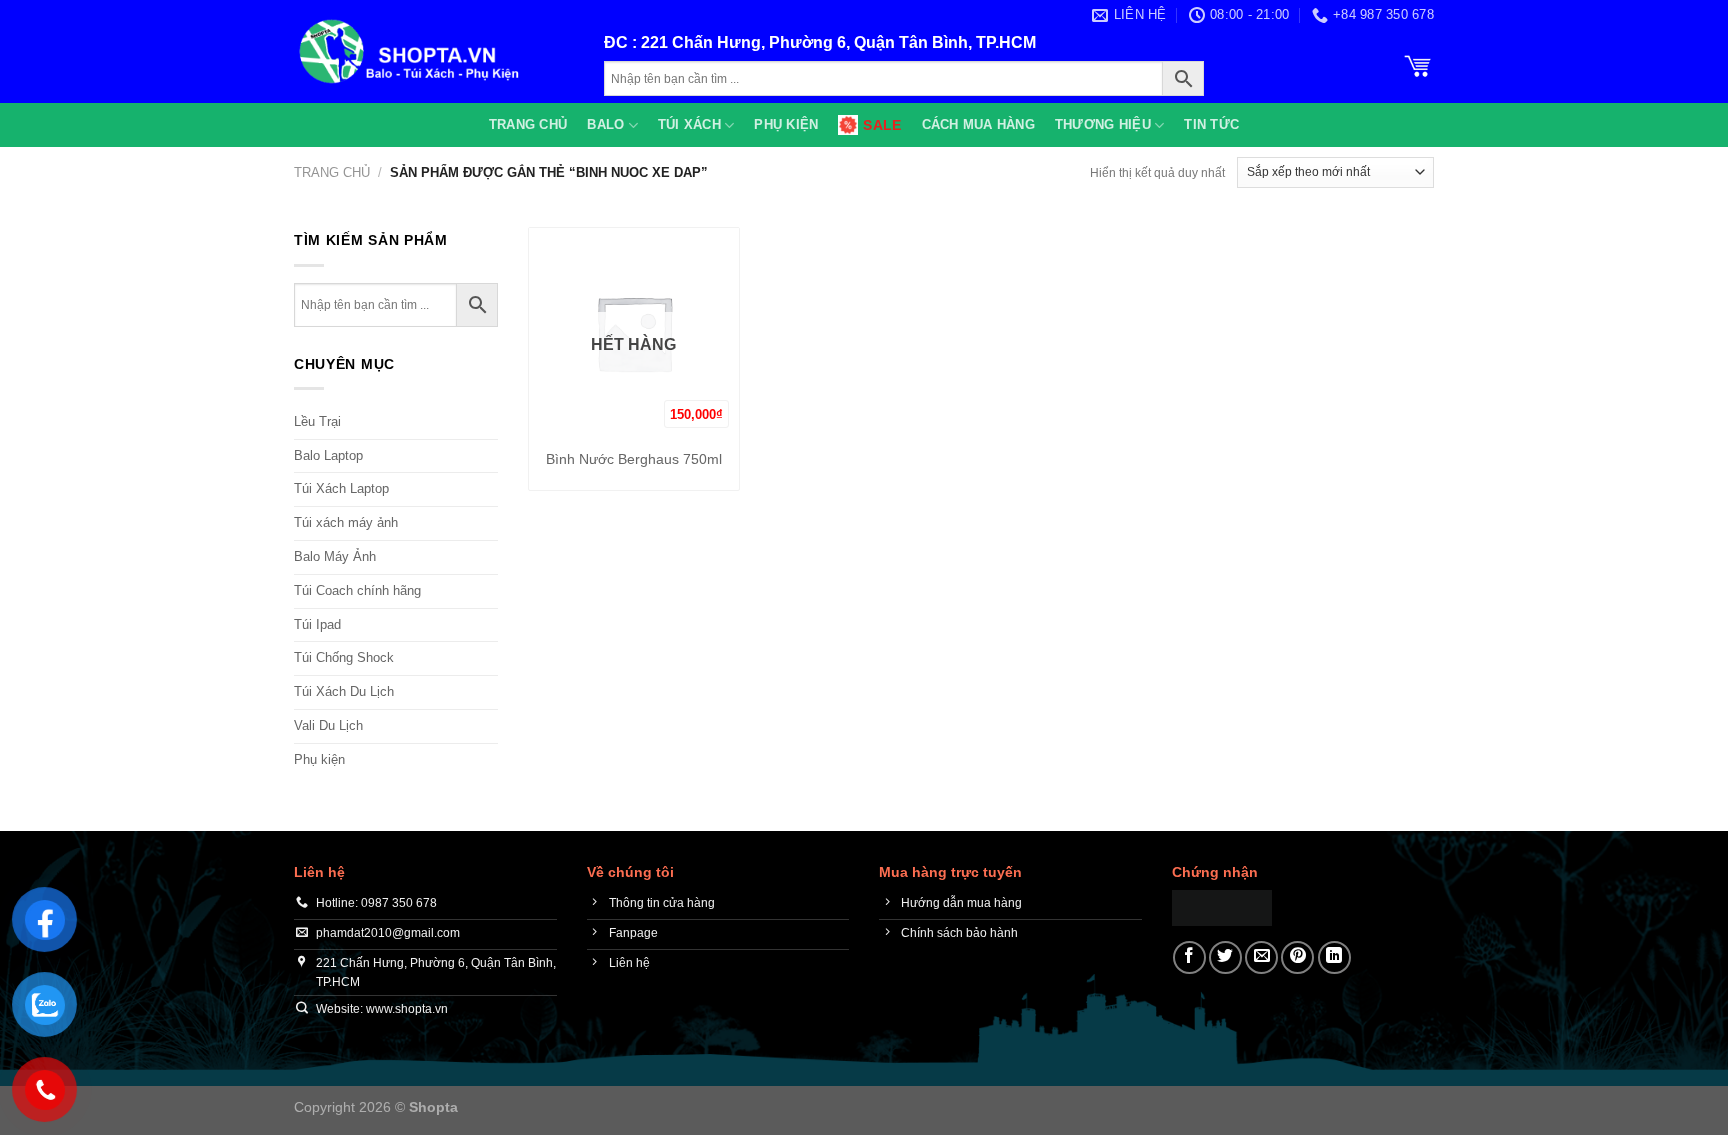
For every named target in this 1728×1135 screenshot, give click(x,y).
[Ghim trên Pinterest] (1297, 957)
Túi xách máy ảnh (346, 522)
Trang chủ (528, 124)
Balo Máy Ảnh (335, 556)
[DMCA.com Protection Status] (1222, 906)
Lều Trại (317, 421)
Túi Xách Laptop (341, 488)
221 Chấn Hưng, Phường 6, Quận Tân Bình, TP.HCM (838, 42)
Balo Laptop (328, 455)
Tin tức (1211, 124)
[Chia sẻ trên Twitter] (1225, 957)
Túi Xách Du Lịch (344, 691)
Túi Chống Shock (344, 657)
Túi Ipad (317, 624)
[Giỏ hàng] (1418, 64)
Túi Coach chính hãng (357, 590)
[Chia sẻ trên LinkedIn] (1334, 957)
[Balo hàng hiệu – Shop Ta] (434, 51)
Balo (605, 124)
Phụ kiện (786, 124)
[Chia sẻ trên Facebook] (1189, 957)
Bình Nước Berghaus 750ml (634, 459)
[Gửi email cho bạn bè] (1261, 957)
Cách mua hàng (978, 124)
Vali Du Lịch (328, 725)
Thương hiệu (1103, 124)
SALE (882, 125)
